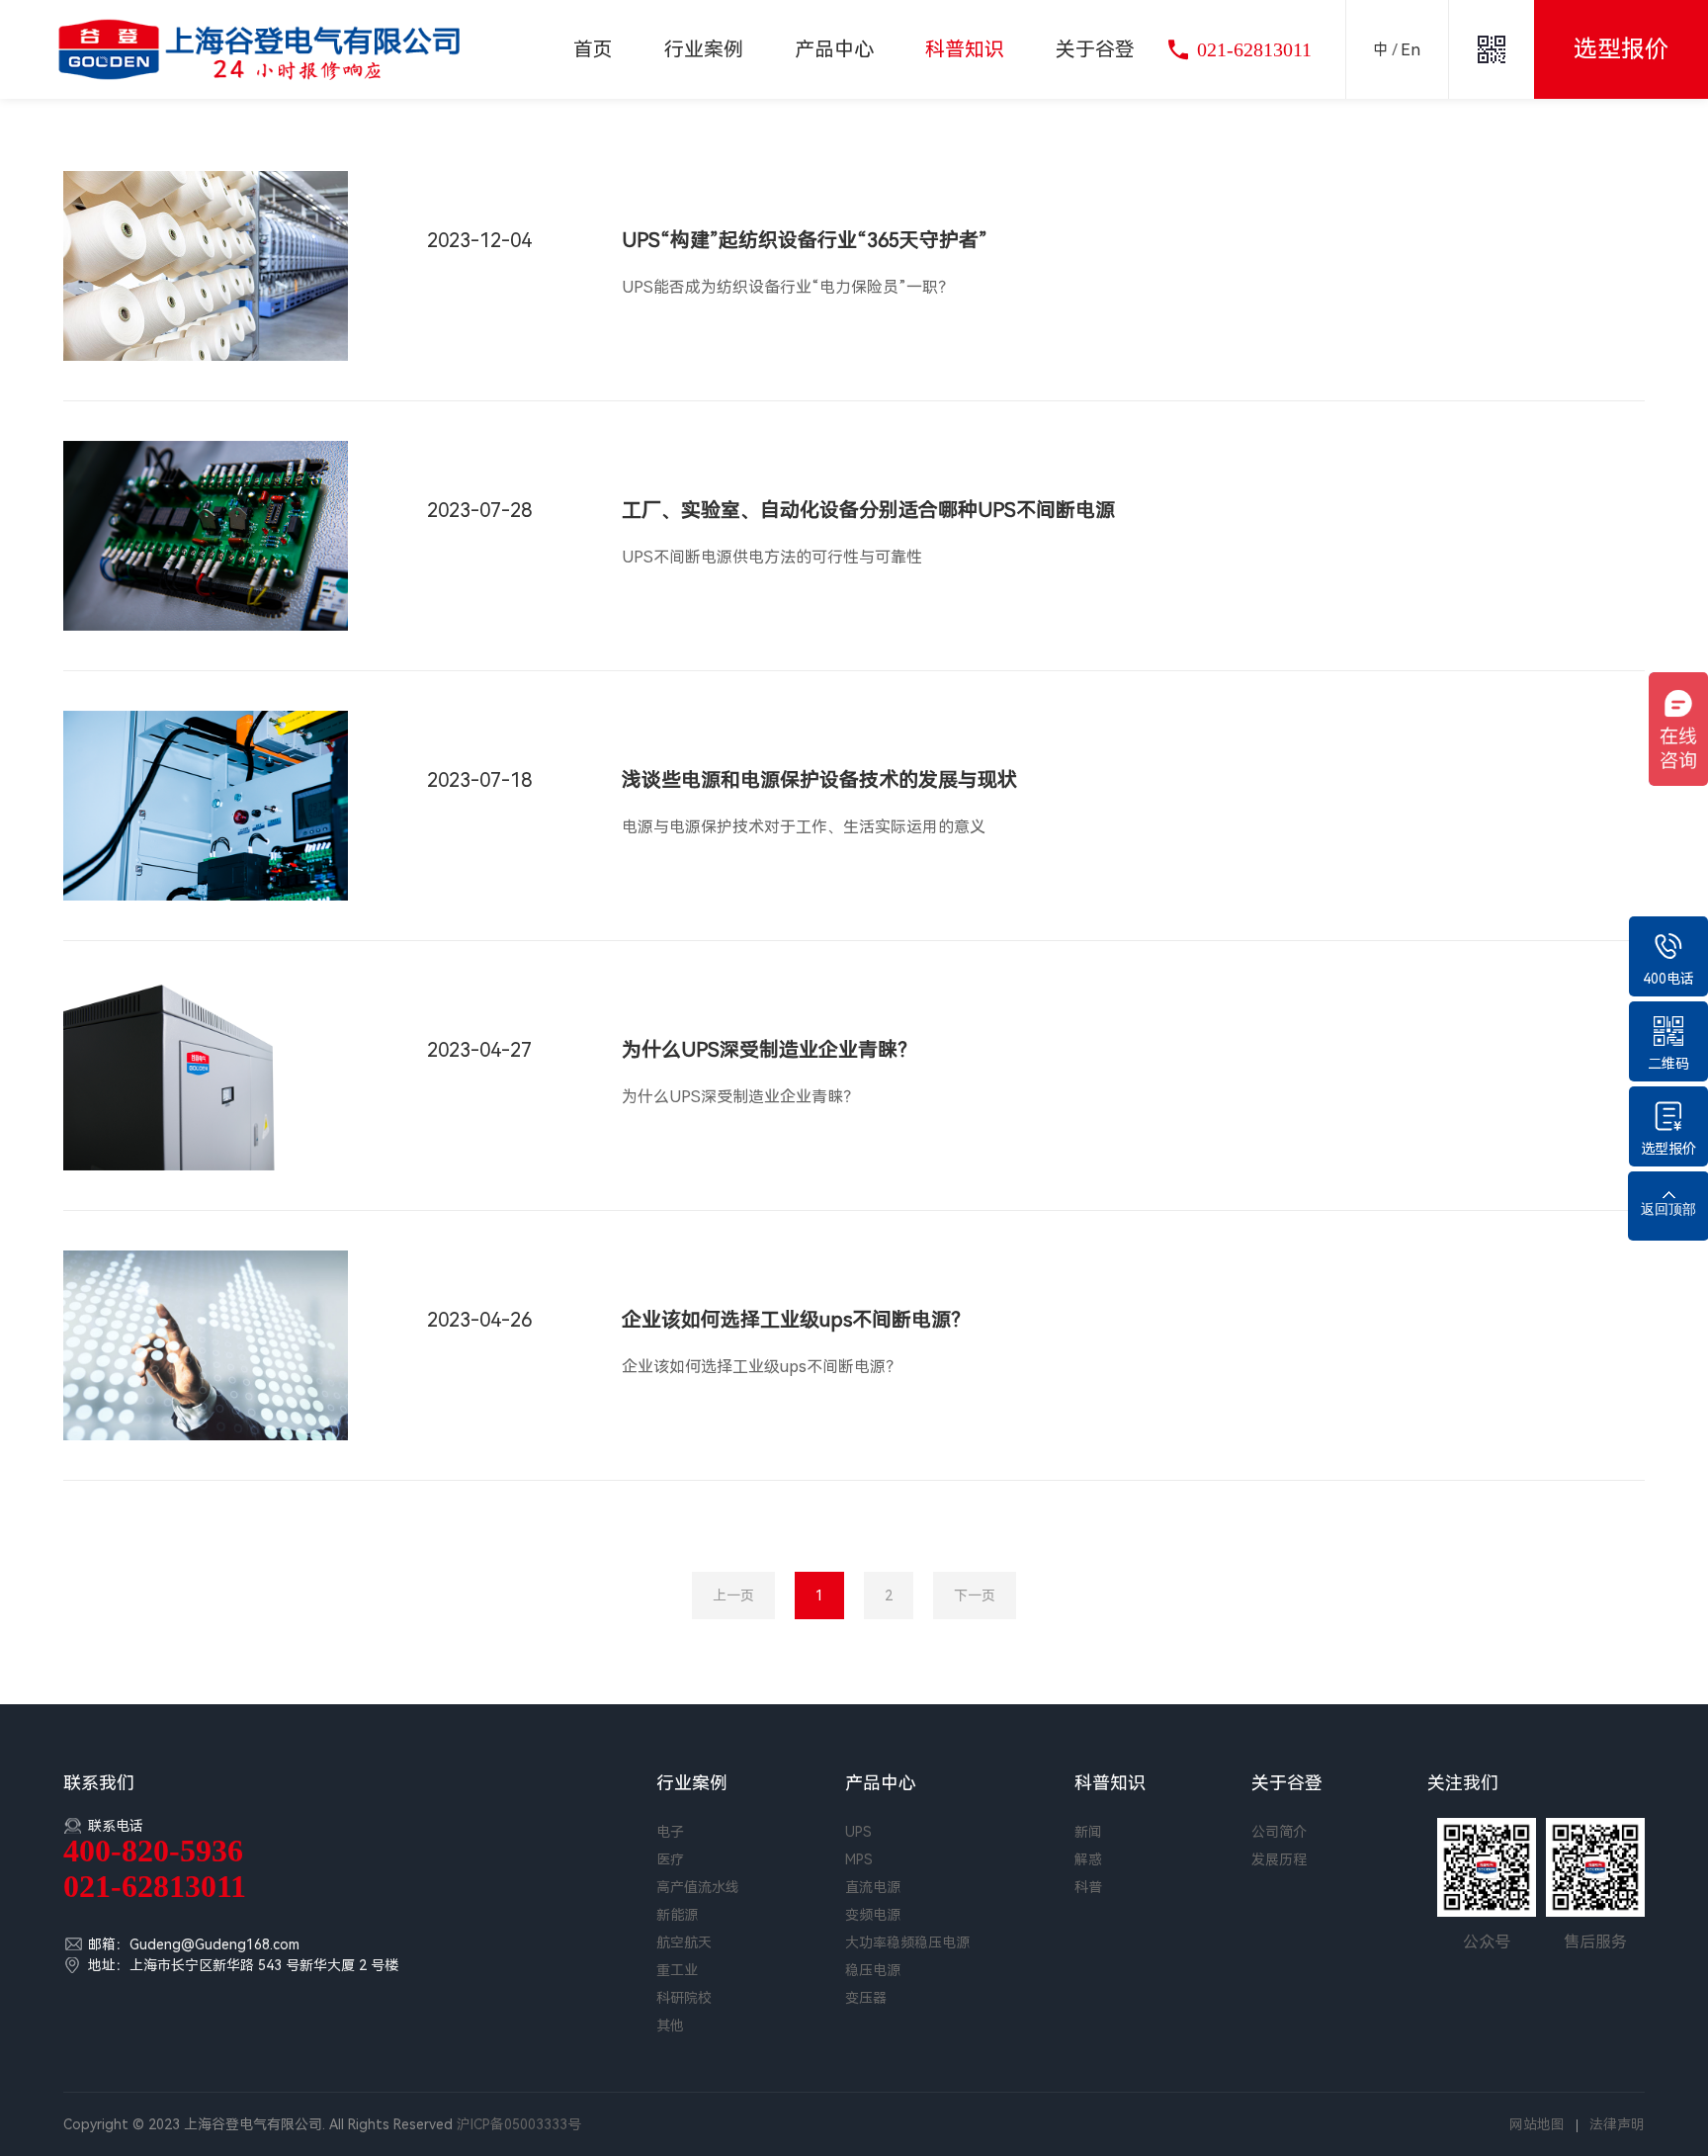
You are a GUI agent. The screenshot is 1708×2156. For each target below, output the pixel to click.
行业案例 (704, 49)
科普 (1088, 1887)
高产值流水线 (698, 1887)
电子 (670, 1832)
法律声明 (1617, 2124)
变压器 (866, 1998)
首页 (593, 49)
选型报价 (1668, 1149)
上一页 (733, 1595)
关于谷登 (1095, 49)
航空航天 (684, 1942)
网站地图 (1537, 2124)
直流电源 (873, 1887)
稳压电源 (873, 1970)
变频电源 (873, 1915)
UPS (858, 1832)
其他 (670, 2026)
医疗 (670, 1859)
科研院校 (684, 1998)
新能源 (677, 1915)
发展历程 (1279, 1859)
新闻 (1088, 1832)
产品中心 (834, 49)
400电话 (1668, 979)
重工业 (677, 1970)
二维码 (1668, 1064)
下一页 (975, 1595)
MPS (859, 1859)
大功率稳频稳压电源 (907, 1942)
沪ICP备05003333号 (519, 2124)
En (1410, 50)
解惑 (1088, 1859)
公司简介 (1279, 1832)
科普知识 (965, 49)
